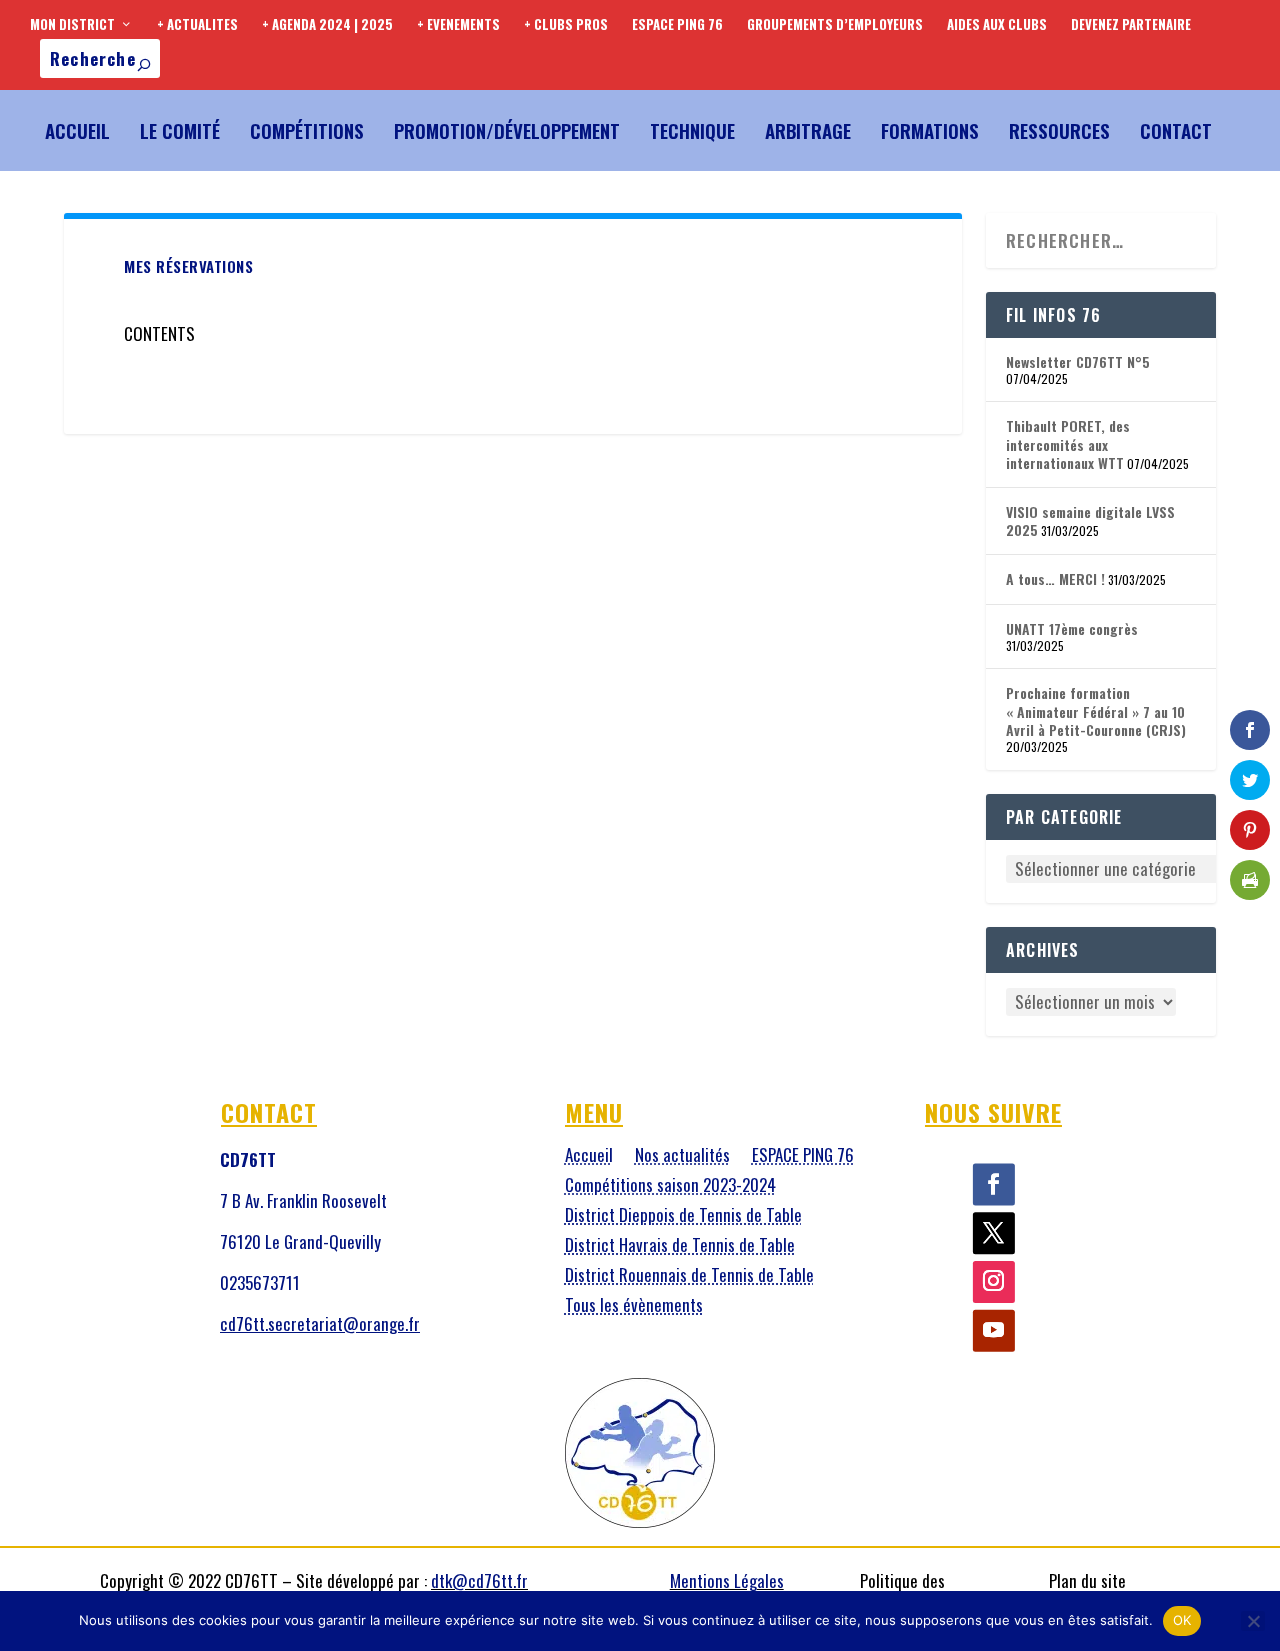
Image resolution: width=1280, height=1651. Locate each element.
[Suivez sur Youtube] (994, 1331)
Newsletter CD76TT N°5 (1078, 361)
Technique (692, 130)
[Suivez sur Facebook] (994, 1185)
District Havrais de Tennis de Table (680, 1247)
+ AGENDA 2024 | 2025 (327, 24)
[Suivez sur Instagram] (994, 1283)
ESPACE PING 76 (677, 24)
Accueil (77, 130)
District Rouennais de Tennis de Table (689, 1277)
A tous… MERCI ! (1055, 578)
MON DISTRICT (72, 24)
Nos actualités (682, 1157)
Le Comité (180, 130)
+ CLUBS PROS (566, 24)
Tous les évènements (634, 1307)
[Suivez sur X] (994, 1234)
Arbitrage (808, 130)
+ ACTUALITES (197, 24)
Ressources (1059, 130)
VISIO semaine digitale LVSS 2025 (1090, 520)
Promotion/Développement (507, 130)
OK (1182, 1620)
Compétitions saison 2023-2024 (670, 1187)
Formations (930, 130)
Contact (1176, 130)
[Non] (1253, 1621)
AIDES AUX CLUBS (997, 24)
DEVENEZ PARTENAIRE (1131, 24)
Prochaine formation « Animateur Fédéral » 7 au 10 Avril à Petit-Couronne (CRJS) (1096, 710)
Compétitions (307, 130)
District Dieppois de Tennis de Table (683, 1217)
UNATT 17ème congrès (1072, 628)
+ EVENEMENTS (458, 24)
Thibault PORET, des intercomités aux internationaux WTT (1068, 443)
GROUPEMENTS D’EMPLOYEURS (835, 24)
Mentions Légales (727, 1580)
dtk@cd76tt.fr (479, 1580)
